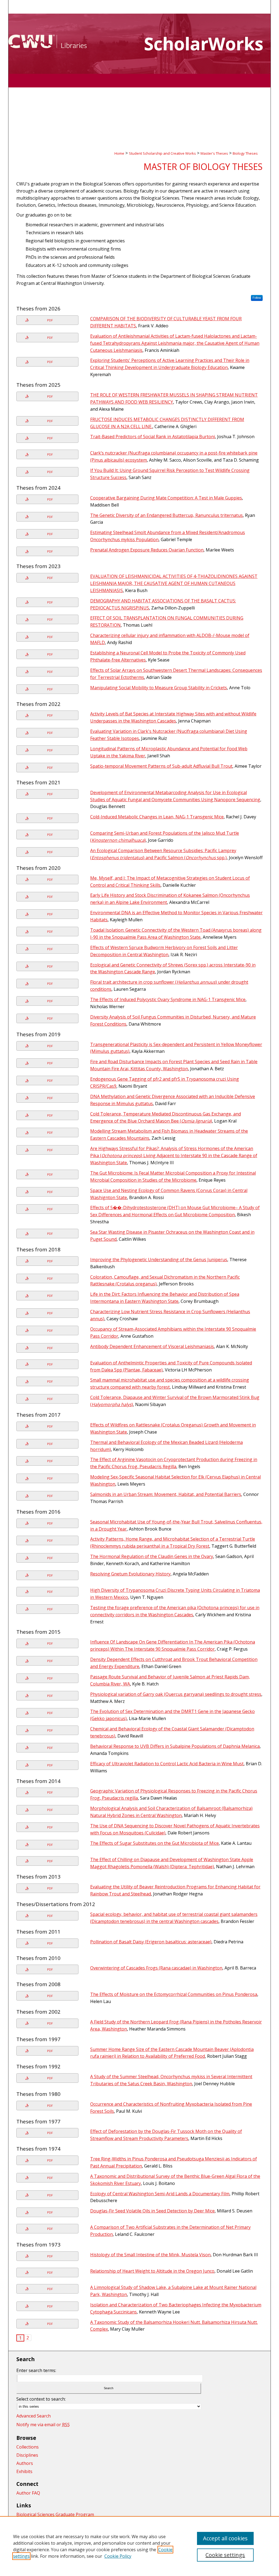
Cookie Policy (118, 2556)
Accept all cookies (225, 2538)
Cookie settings (225, 2555)
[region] (139, 2546)
